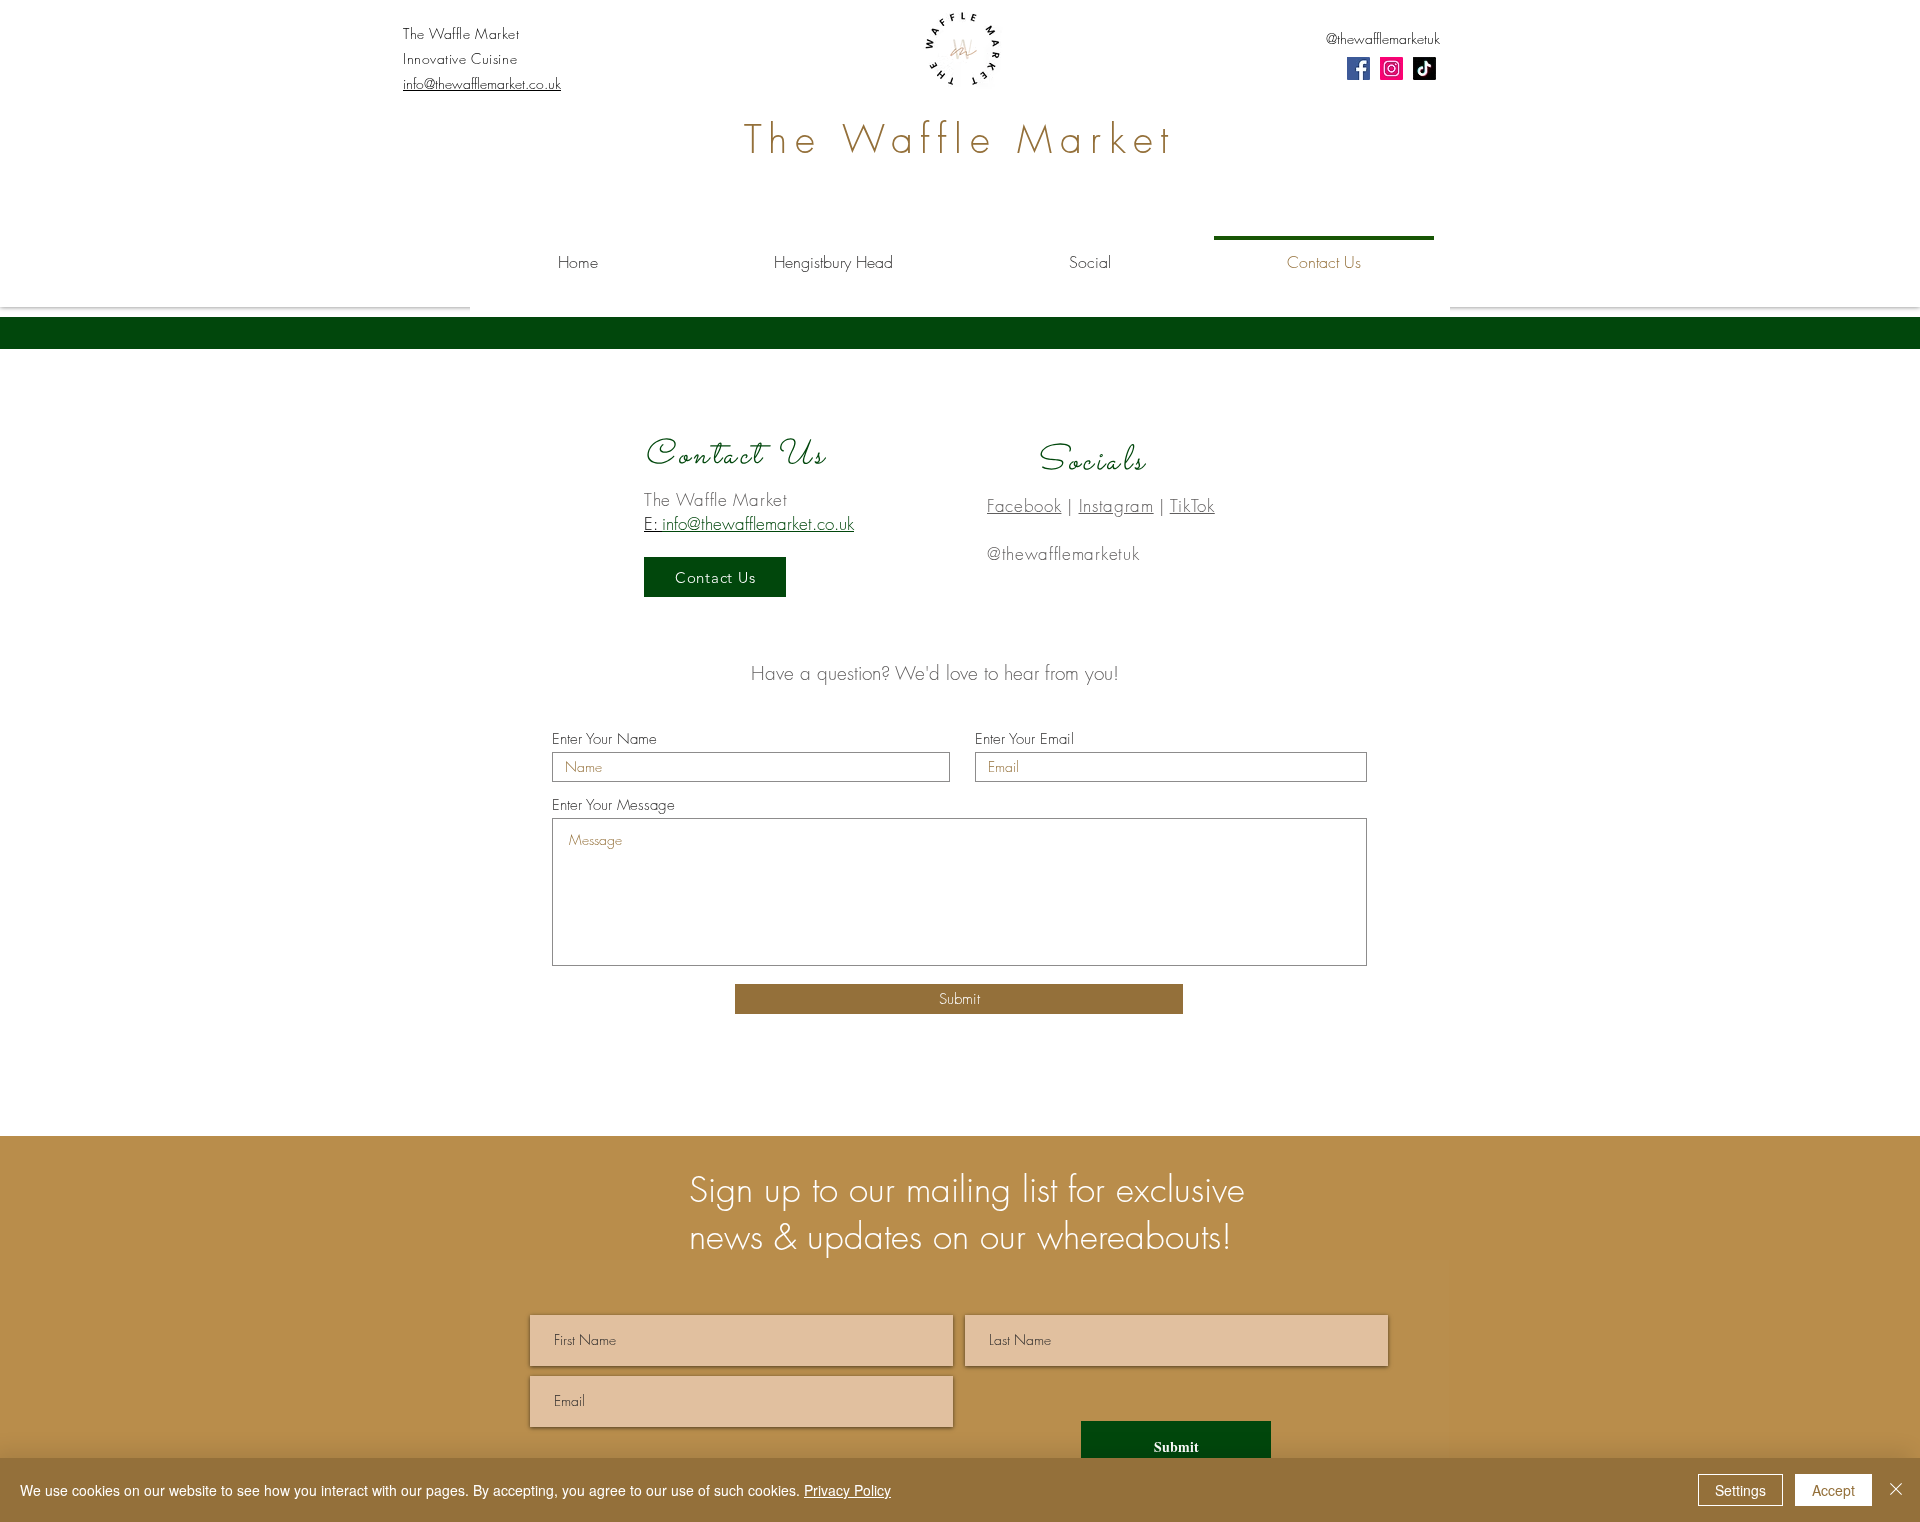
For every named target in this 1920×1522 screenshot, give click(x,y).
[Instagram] (1391, 68)
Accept (1833, 1490)
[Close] (1896, 1490)
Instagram (1116, 505)
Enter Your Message (613, 805)
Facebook (1024, 505)
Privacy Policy (847, 1490)
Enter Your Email (1024, 739)
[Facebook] (1358, 68)
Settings (1740, 1490)
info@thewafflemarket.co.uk (482, 83)
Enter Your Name (604, 739)
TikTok (1192, 505)
